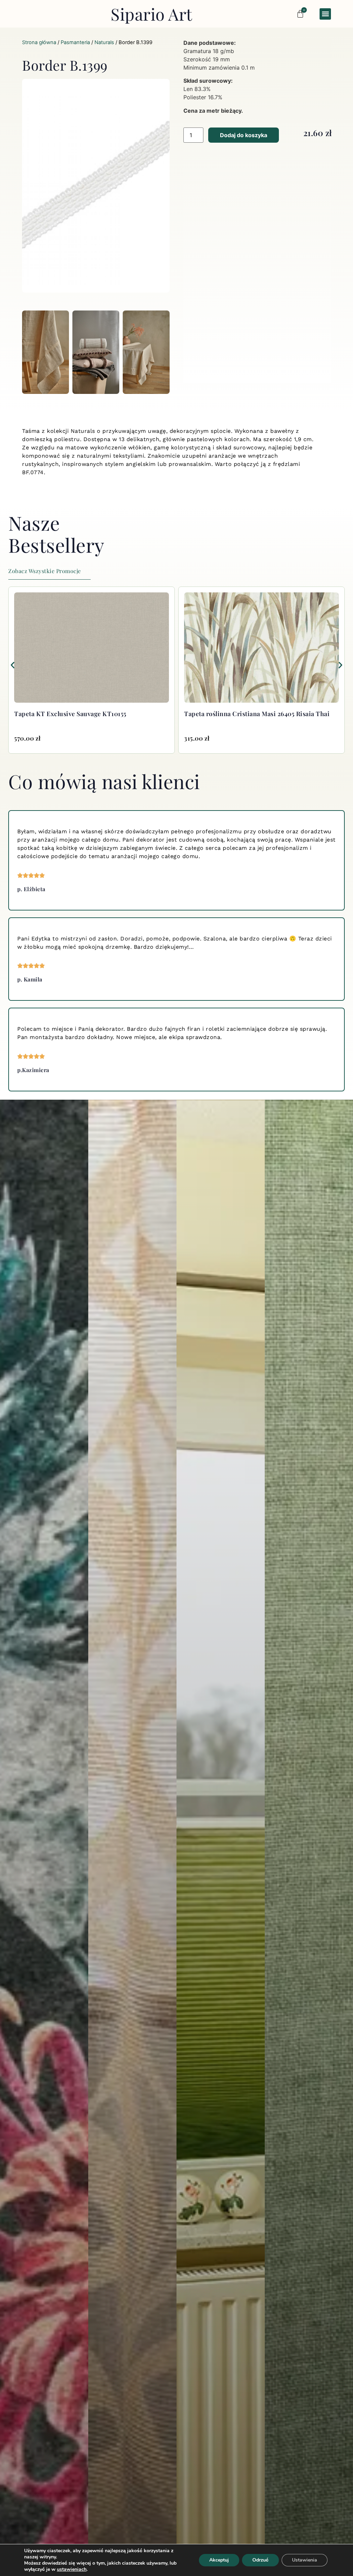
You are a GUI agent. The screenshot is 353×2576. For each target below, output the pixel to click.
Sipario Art (152, 14)
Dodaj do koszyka (244, 135)
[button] (325, 14)
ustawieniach (72, 2569)
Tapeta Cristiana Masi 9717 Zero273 (236, 714)
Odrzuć (260, 2560)
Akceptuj (219, 2560)
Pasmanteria (75, 42)
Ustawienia (305, 2560)
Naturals (104, 42)
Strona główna (39, 42)
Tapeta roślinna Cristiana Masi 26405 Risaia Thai (87, 714)
